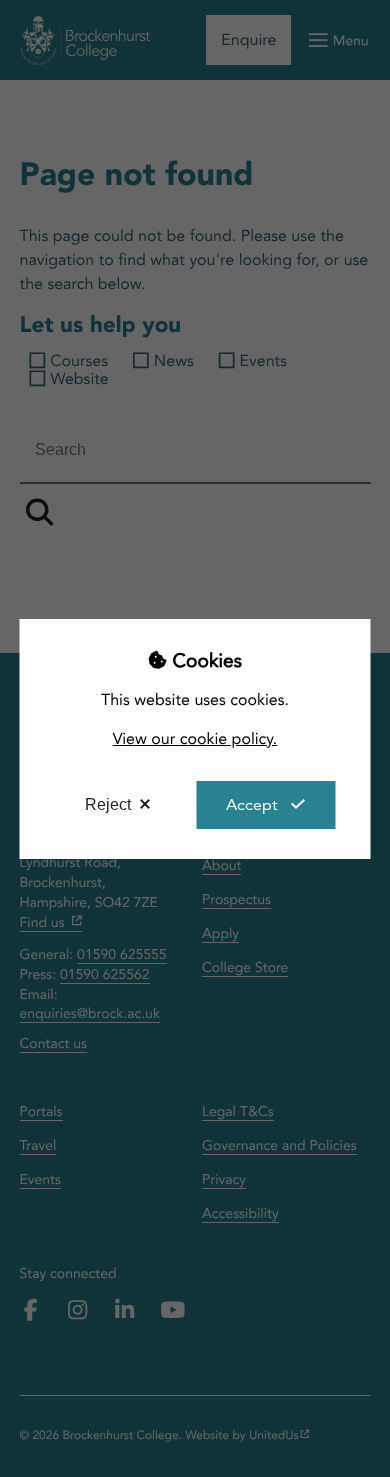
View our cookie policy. (195, 738)
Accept (252, 804)
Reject (108, 804)
